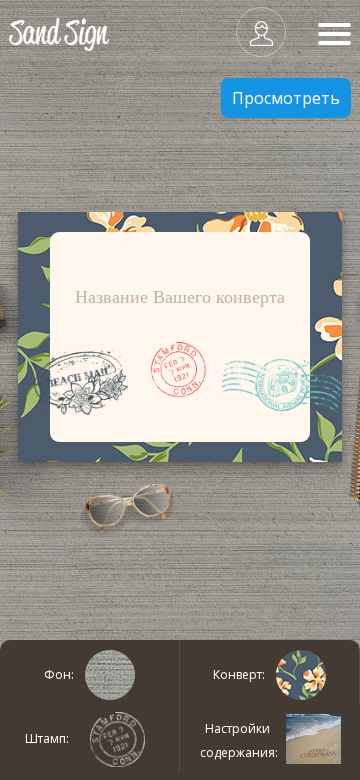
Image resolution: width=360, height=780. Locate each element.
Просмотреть (286, 98)
